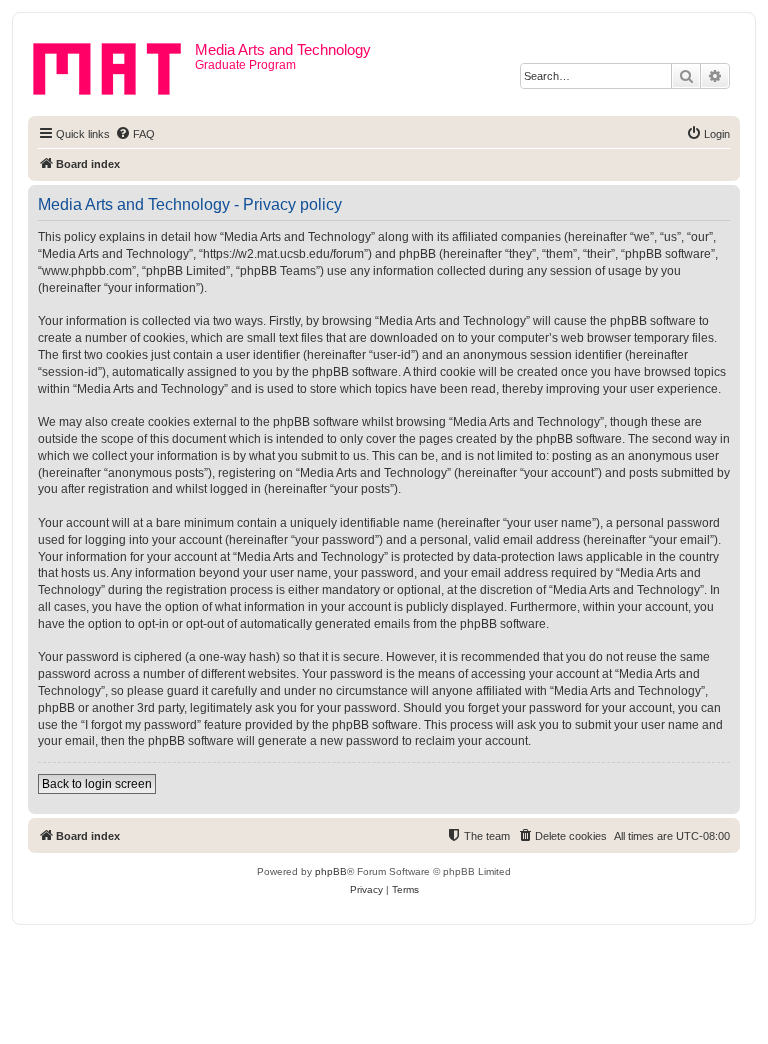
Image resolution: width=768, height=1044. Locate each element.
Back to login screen (97, 784)
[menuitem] (135, 134)
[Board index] (114, 65)
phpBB (331, 871)
